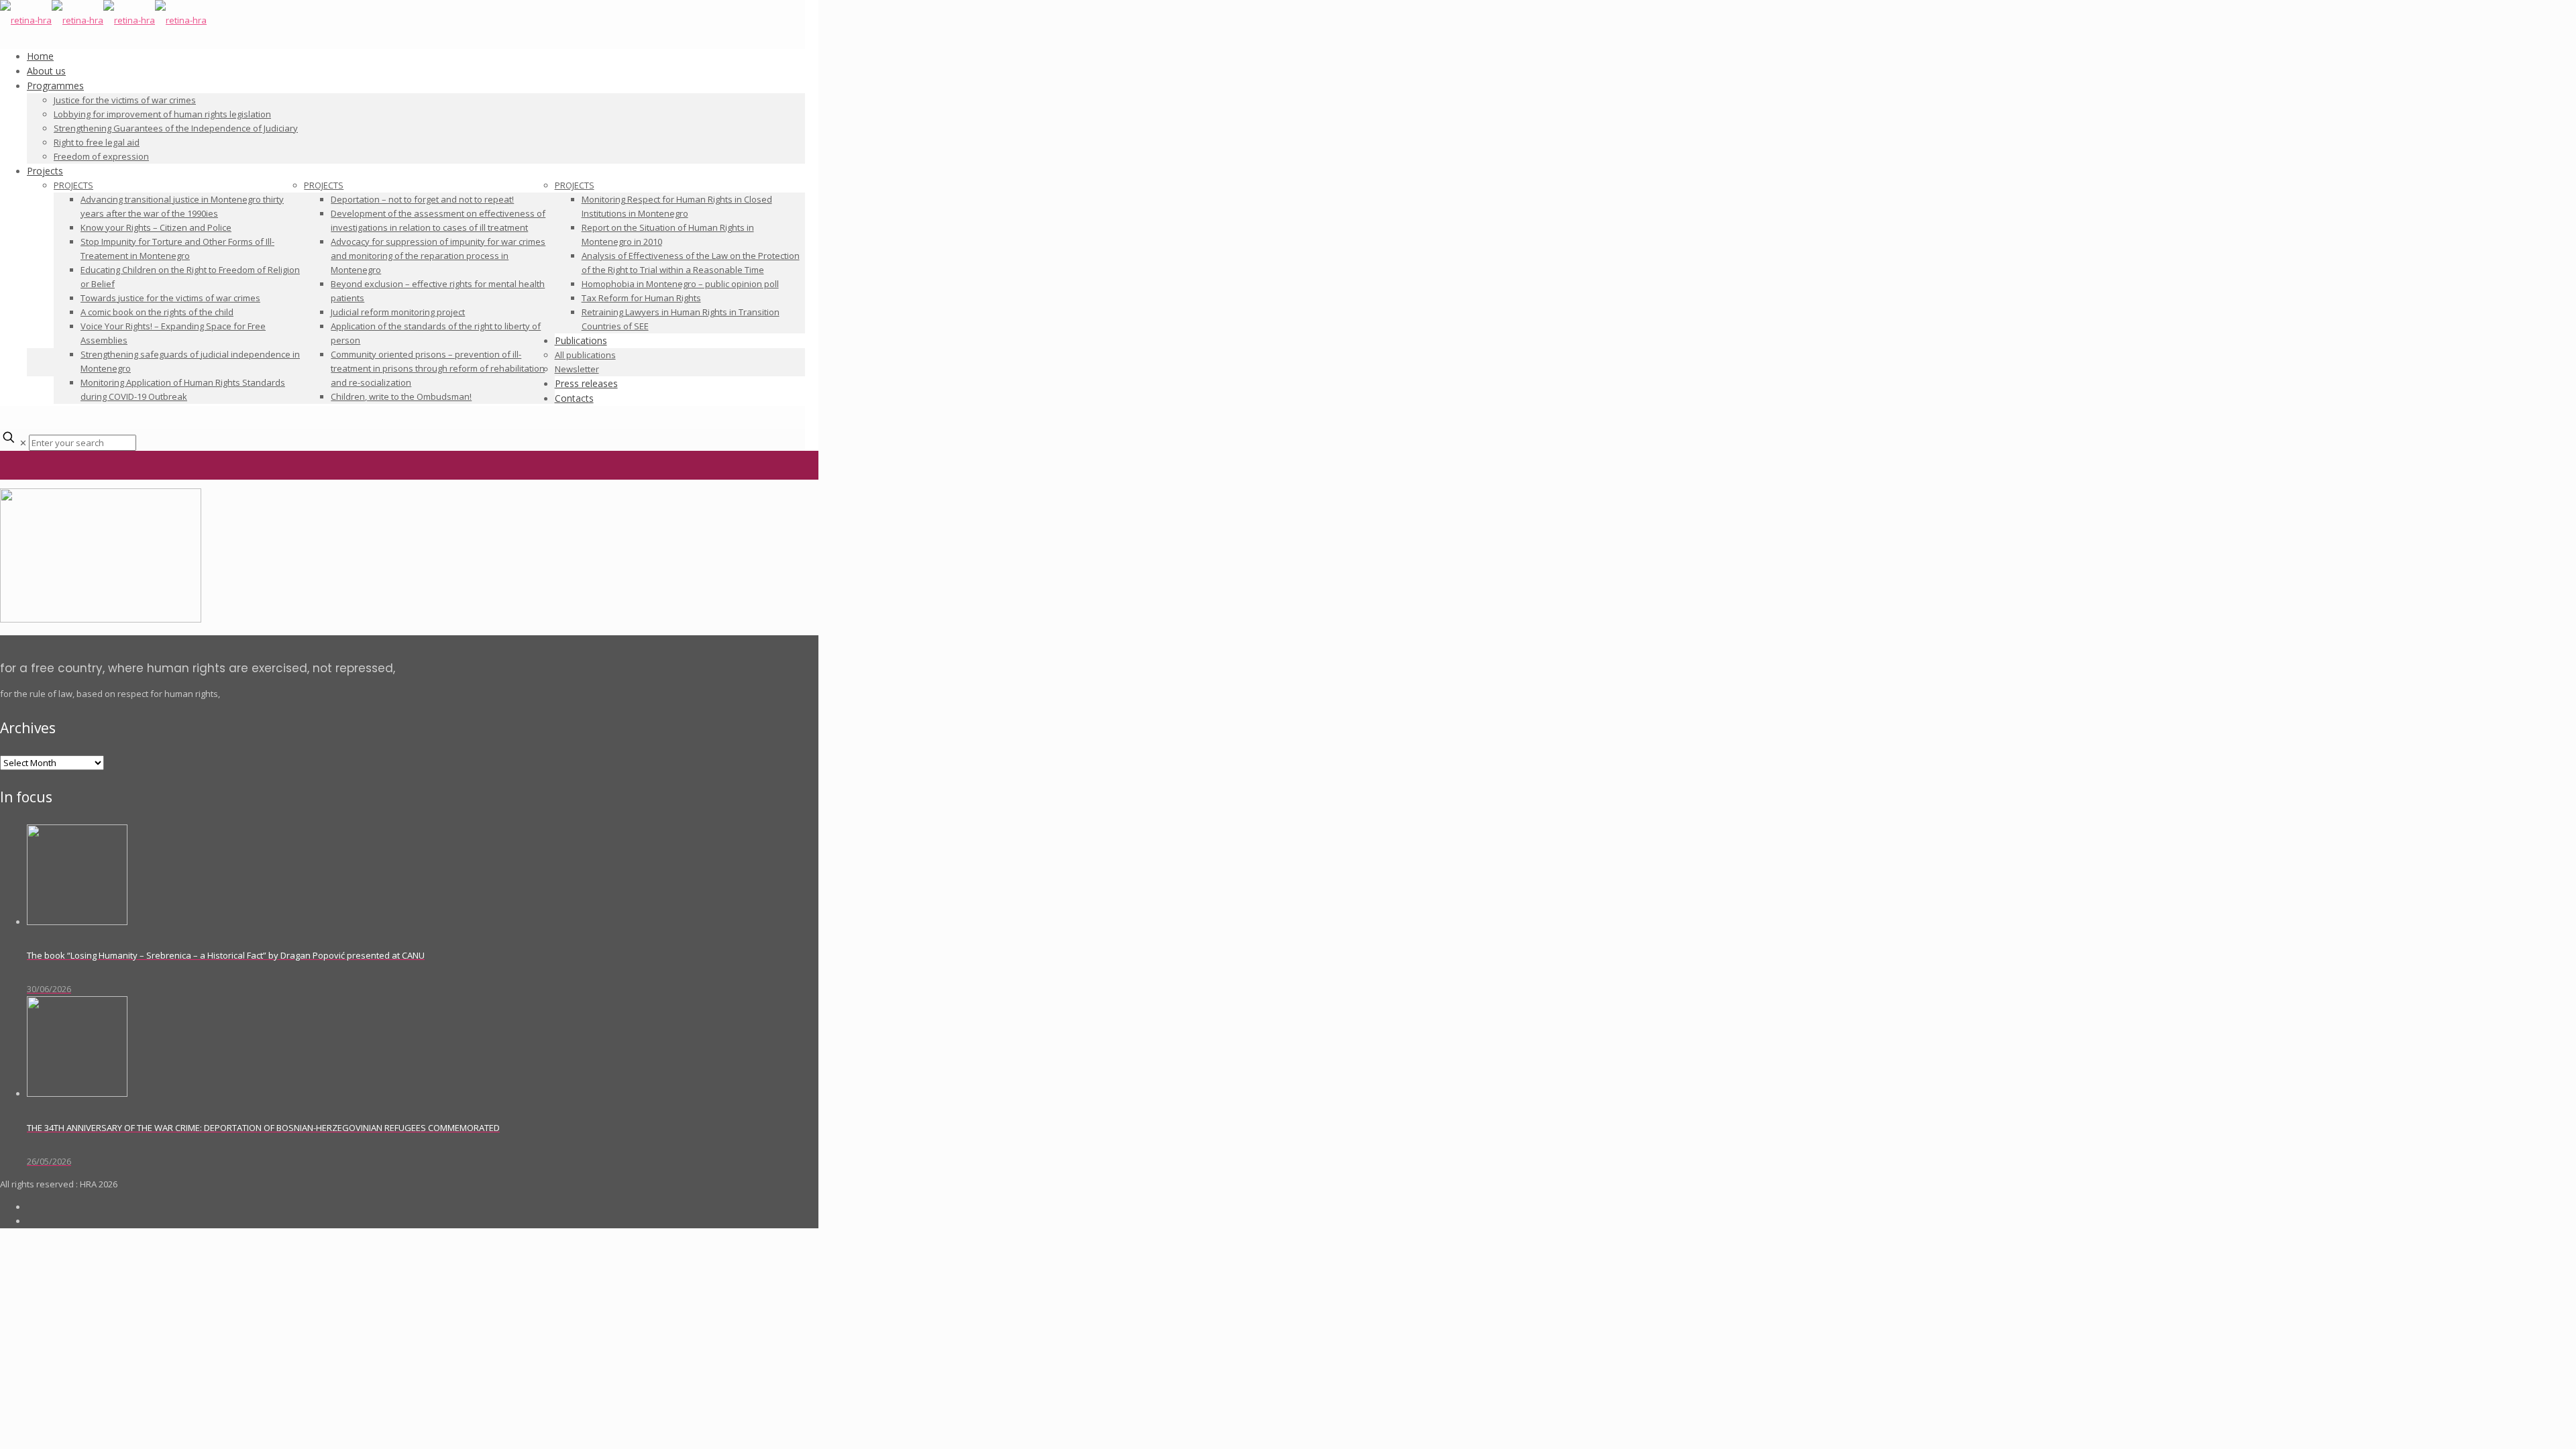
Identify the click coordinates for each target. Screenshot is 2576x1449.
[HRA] (103, 20)
